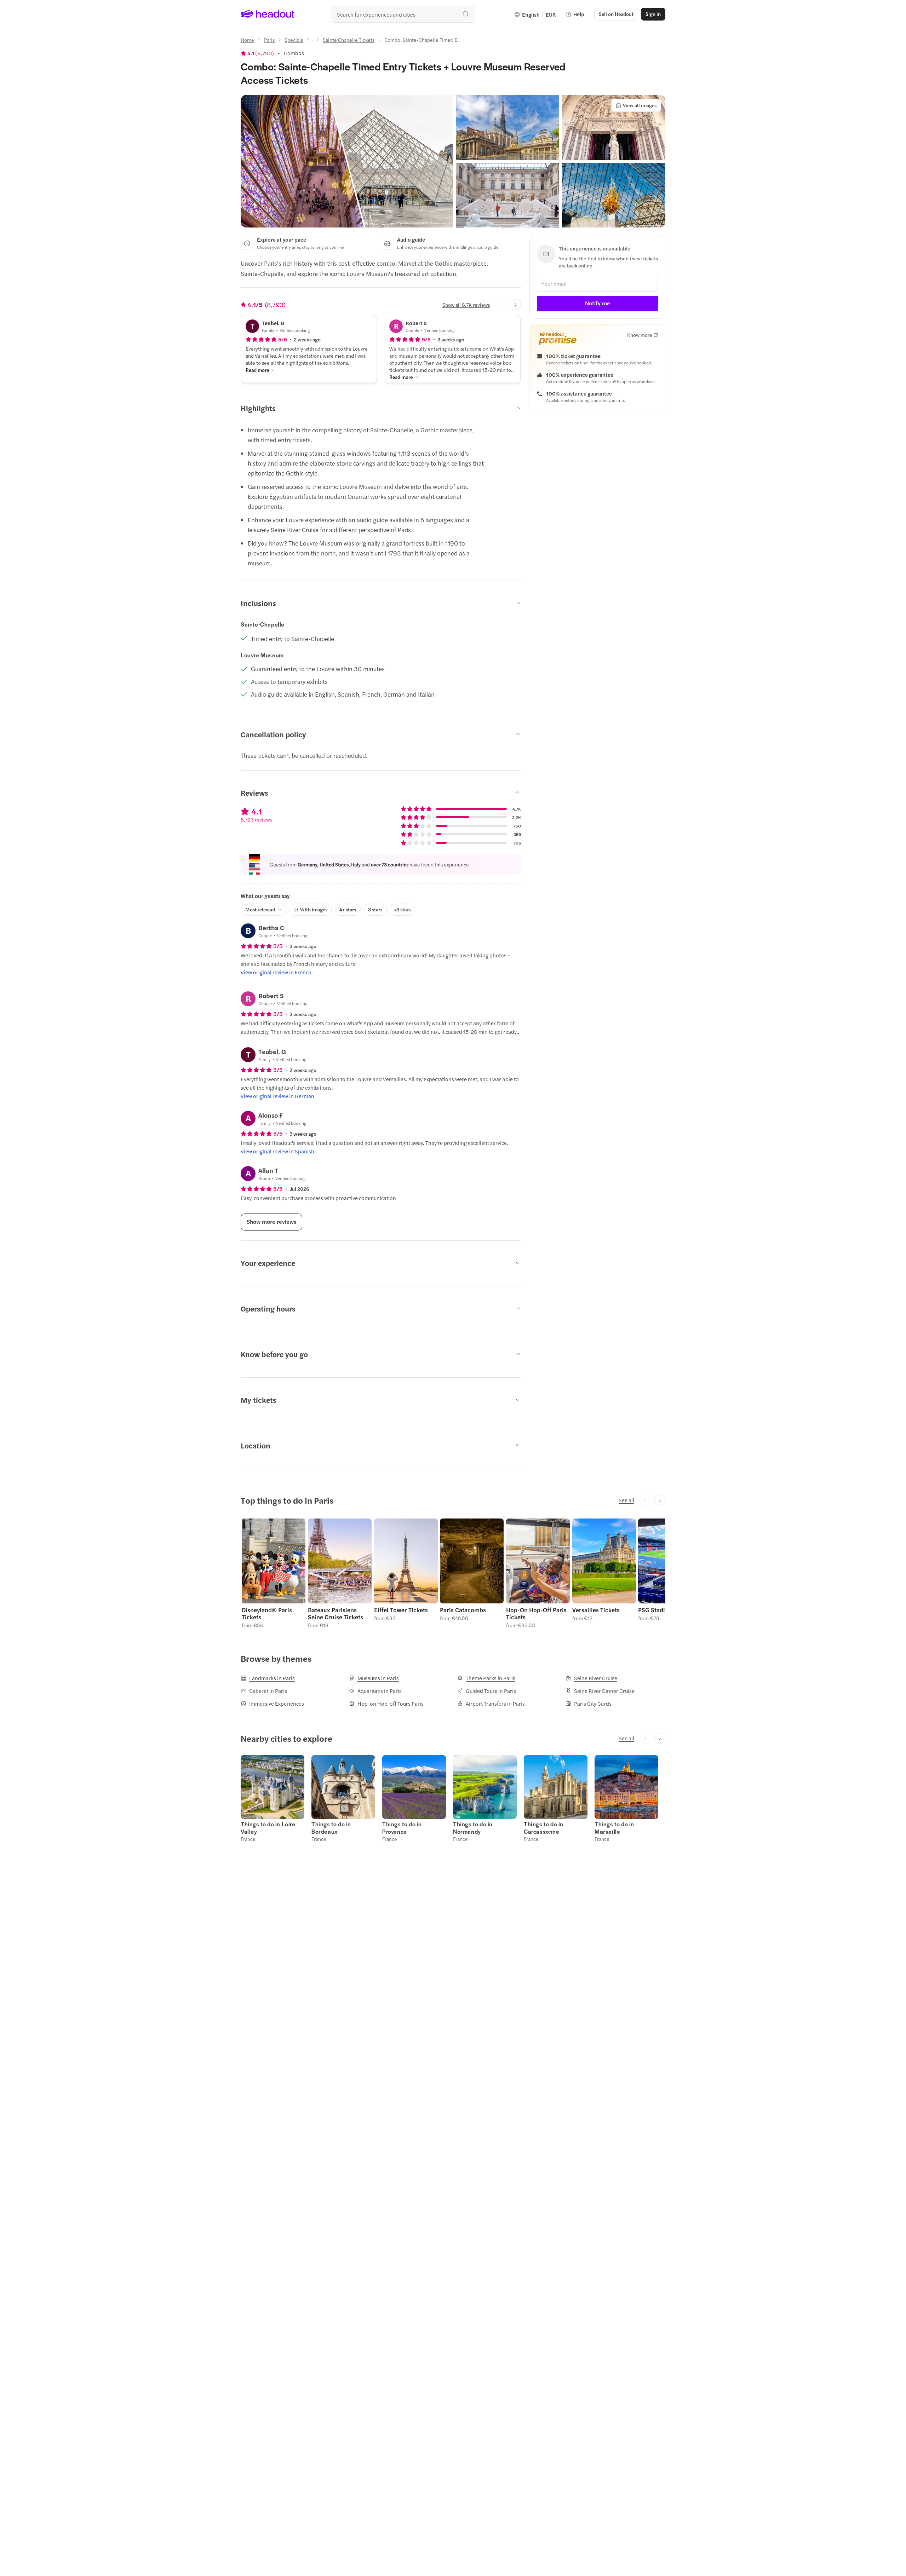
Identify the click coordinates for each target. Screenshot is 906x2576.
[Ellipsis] (313, 42)
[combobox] (403, 14)
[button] (347, 161)
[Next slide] (515, 305)
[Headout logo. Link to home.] (268, 14)
